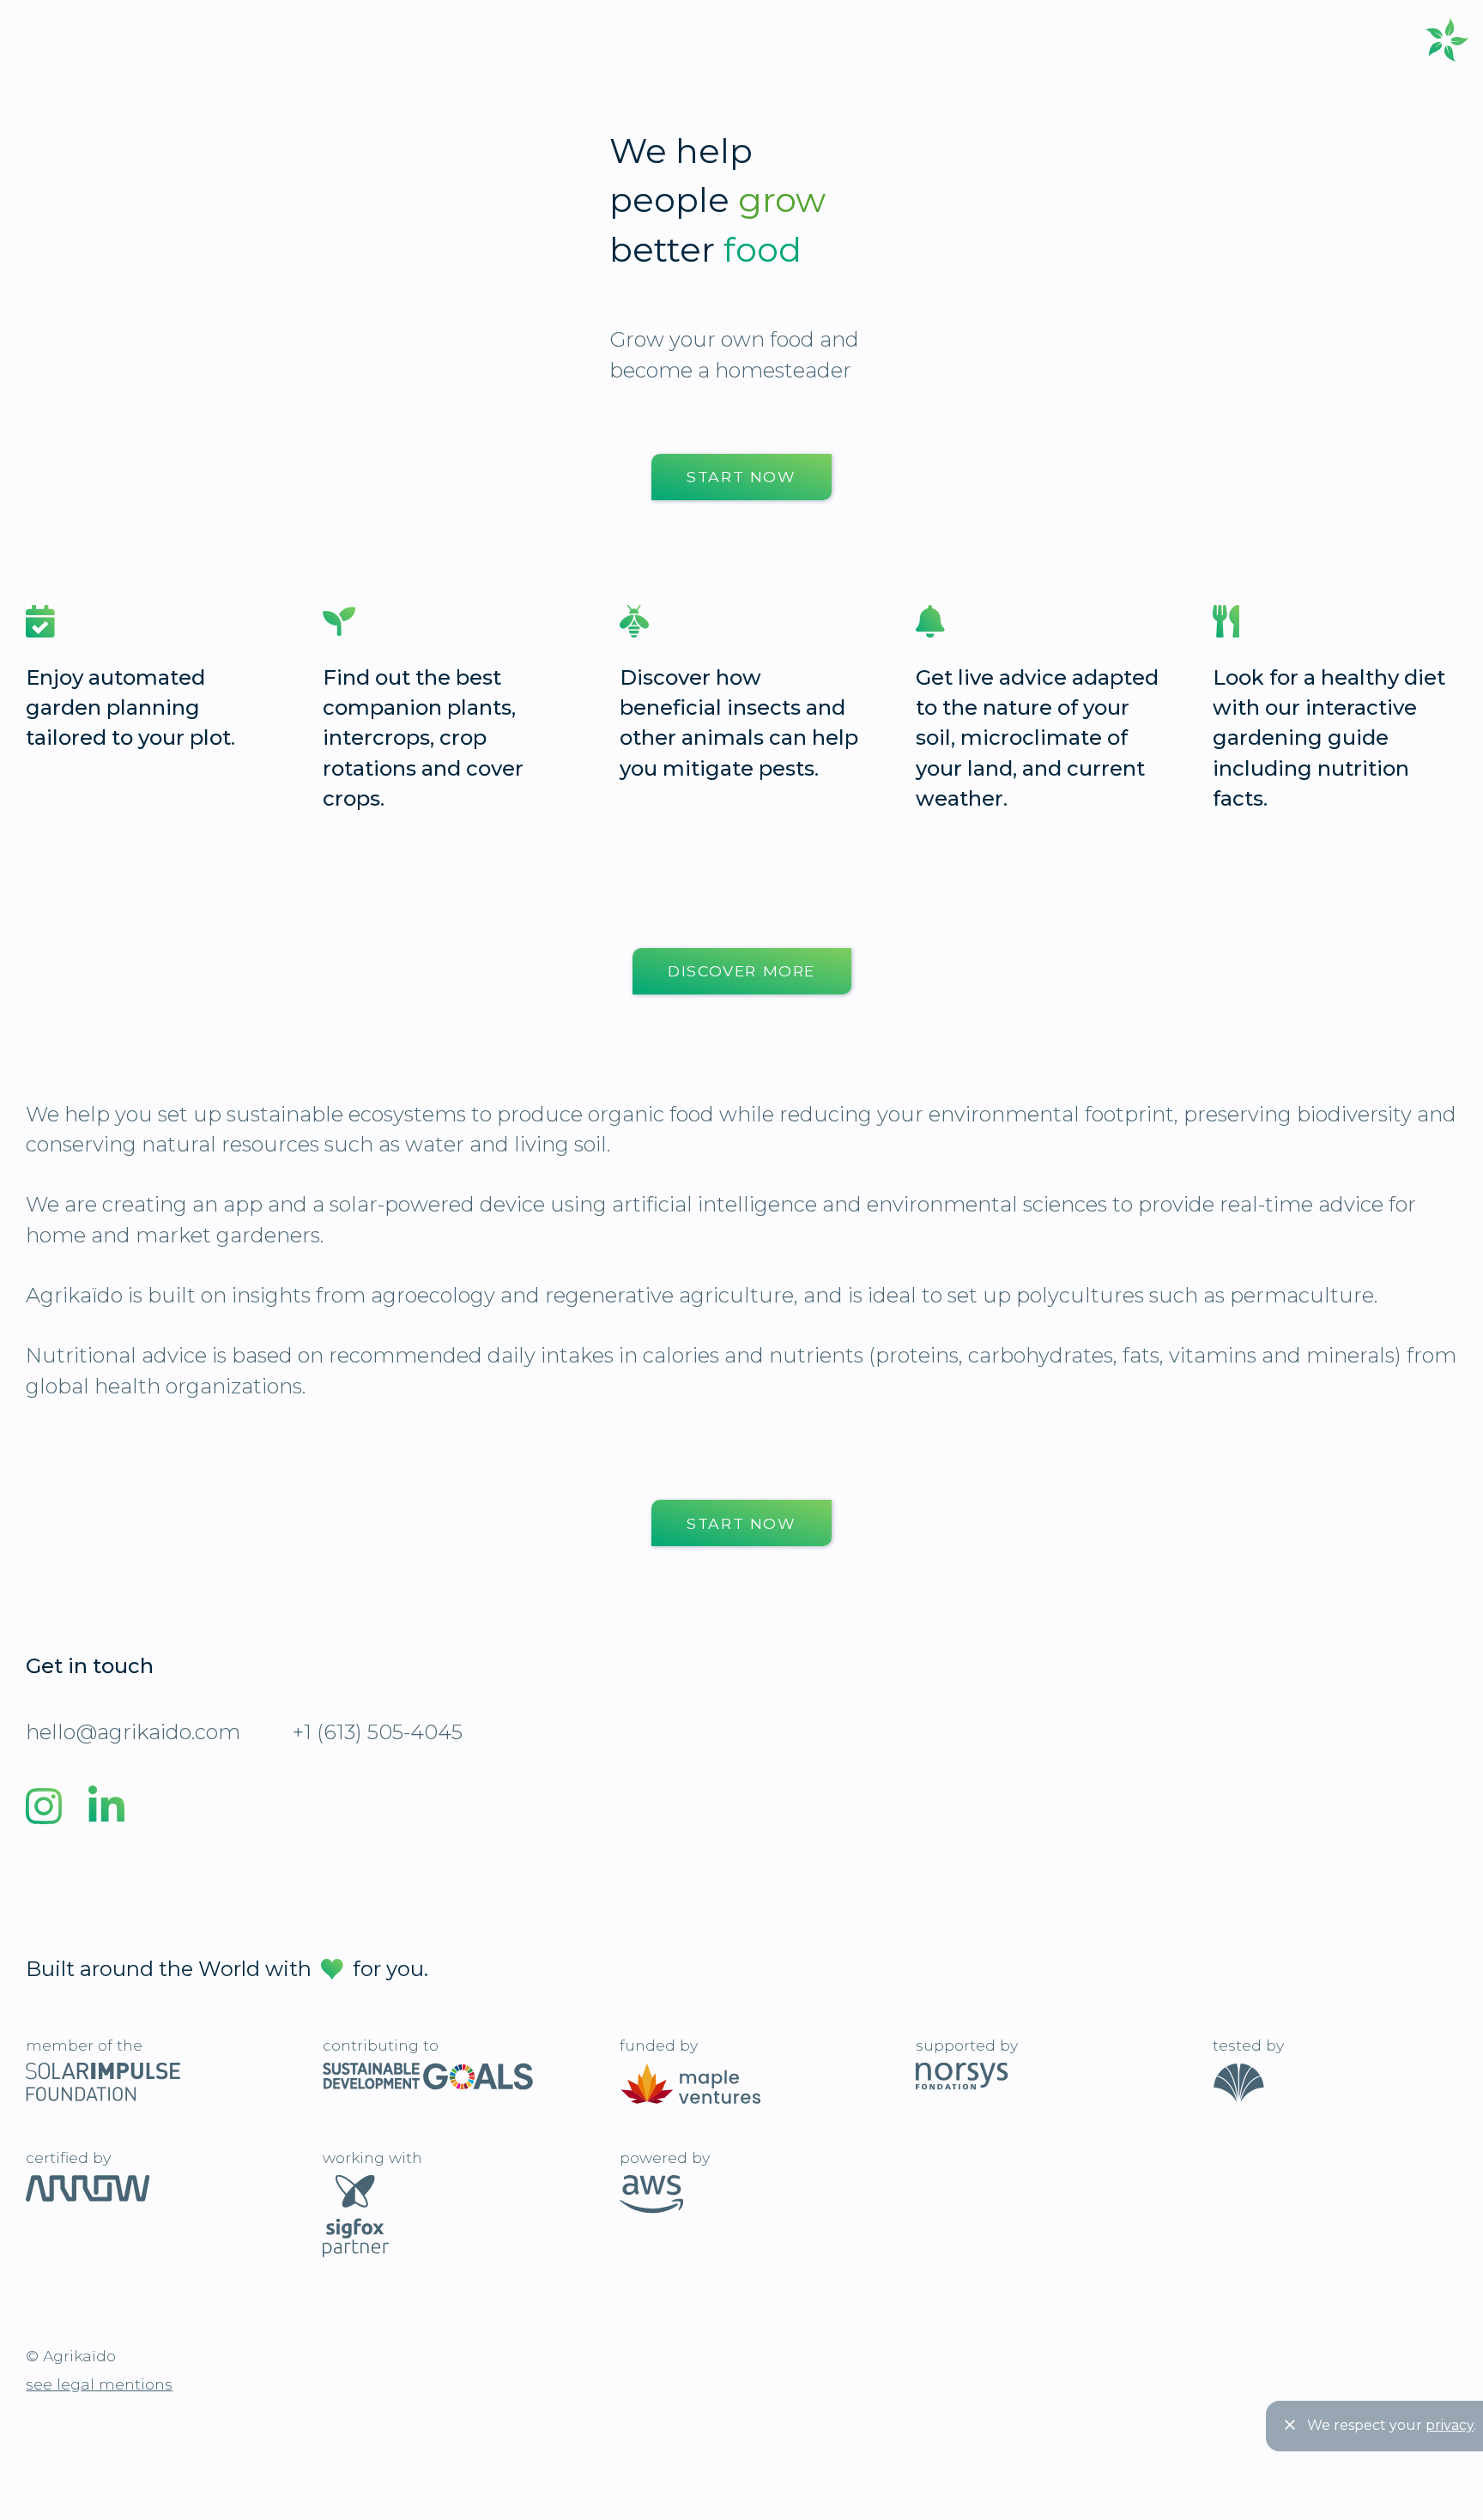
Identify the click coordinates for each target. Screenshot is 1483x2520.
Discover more (741, 971)
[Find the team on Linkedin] (106, 1812)
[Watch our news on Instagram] (31, 1812)
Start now (741, 477)
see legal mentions (99, 2384)
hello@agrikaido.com (133, 1732)
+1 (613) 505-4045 (378, 1732)
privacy (1450, 2425)
